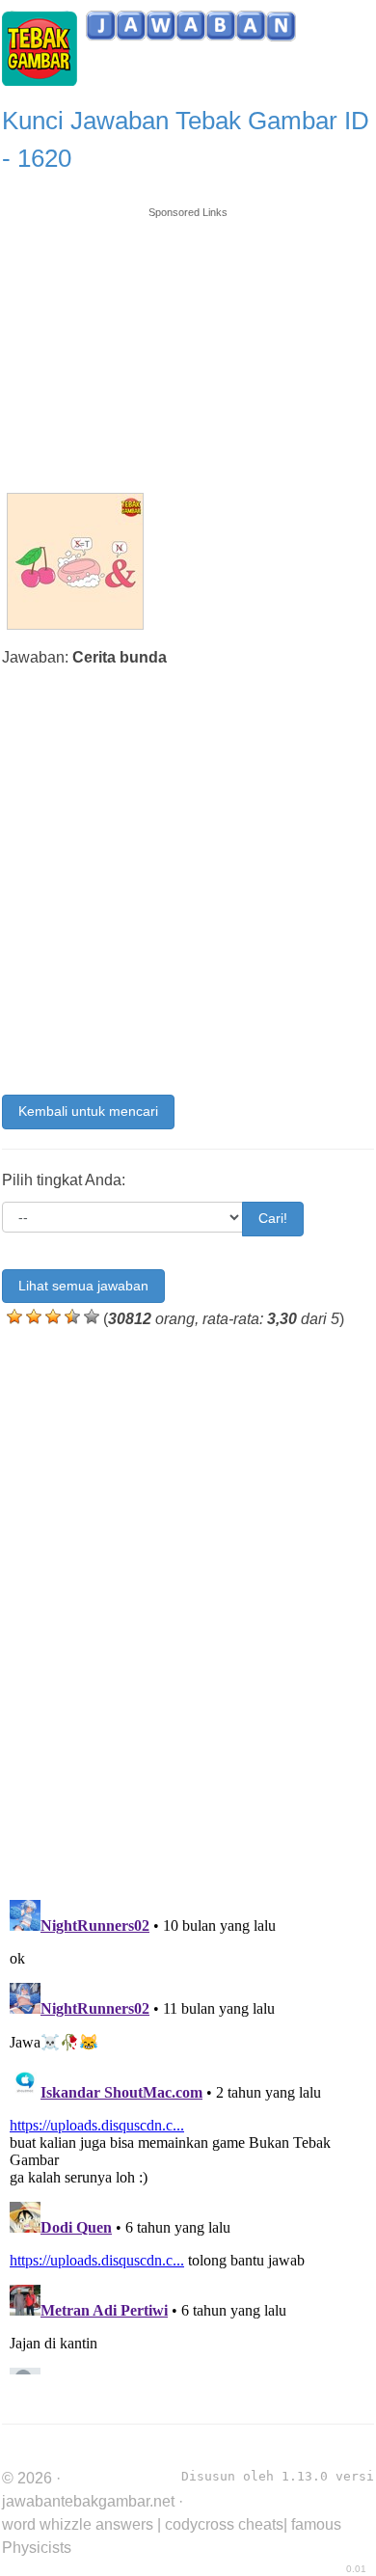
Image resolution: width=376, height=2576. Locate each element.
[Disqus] (188, 1610)
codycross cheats (224, 2524)
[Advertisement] (188, 340)
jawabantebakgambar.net (88, 2501)
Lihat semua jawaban (83, 1286)
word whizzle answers (78, 2524)
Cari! (273, 1218)
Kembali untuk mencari (88, 1111)
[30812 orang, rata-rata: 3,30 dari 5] (14, 1316)
